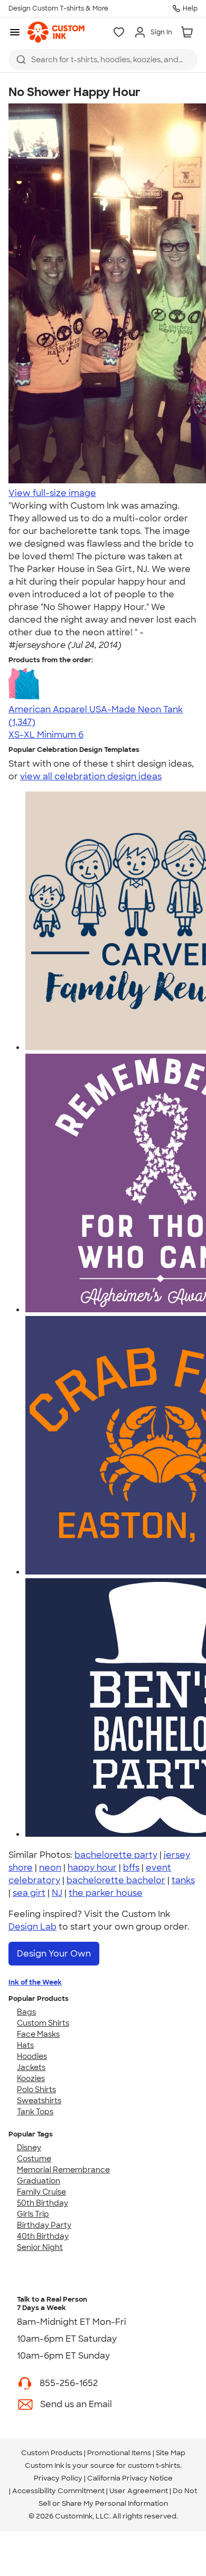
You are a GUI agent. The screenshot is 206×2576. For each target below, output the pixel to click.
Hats (25, 2045)
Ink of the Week (35, 1982)
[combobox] (103, 60)
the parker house (106, 1893)
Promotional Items (119, 2453)
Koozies (31, 2078)
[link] (56, 32)
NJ (57, 1893)
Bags (26, 2012)
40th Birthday (43, 2236)
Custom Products (52, 2453)
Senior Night (40, 2247)
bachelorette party (116, 1855)
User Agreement (139, 2491)
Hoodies (32, 2056)
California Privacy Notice (130, 2478)
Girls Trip (33, 2214)
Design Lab (32, 1927)
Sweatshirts (39, 2101)
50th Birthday (43, 2203)
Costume (34, 2159)
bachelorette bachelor (116, 1880)
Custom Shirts (43, 2023)
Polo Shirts (36, 2090)
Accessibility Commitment (58, 2491)
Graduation (39, 2181)
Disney (29, 2148)
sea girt (29, 1893)
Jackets (31, 2067)
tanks (183, 1880)
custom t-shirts (154, 2465)
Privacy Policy (58, 2478)
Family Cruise (41, 2192)
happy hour (92, 1868)
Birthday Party (44, 2225)
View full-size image (52, 493)
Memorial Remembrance (63, 2170)
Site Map (171, 2453)
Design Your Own (54, 1954)
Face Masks (38, 2034)
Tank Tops (35, 2112)
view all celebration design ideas (91, 776)
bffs (131, 1868)
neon (50, 1868)
